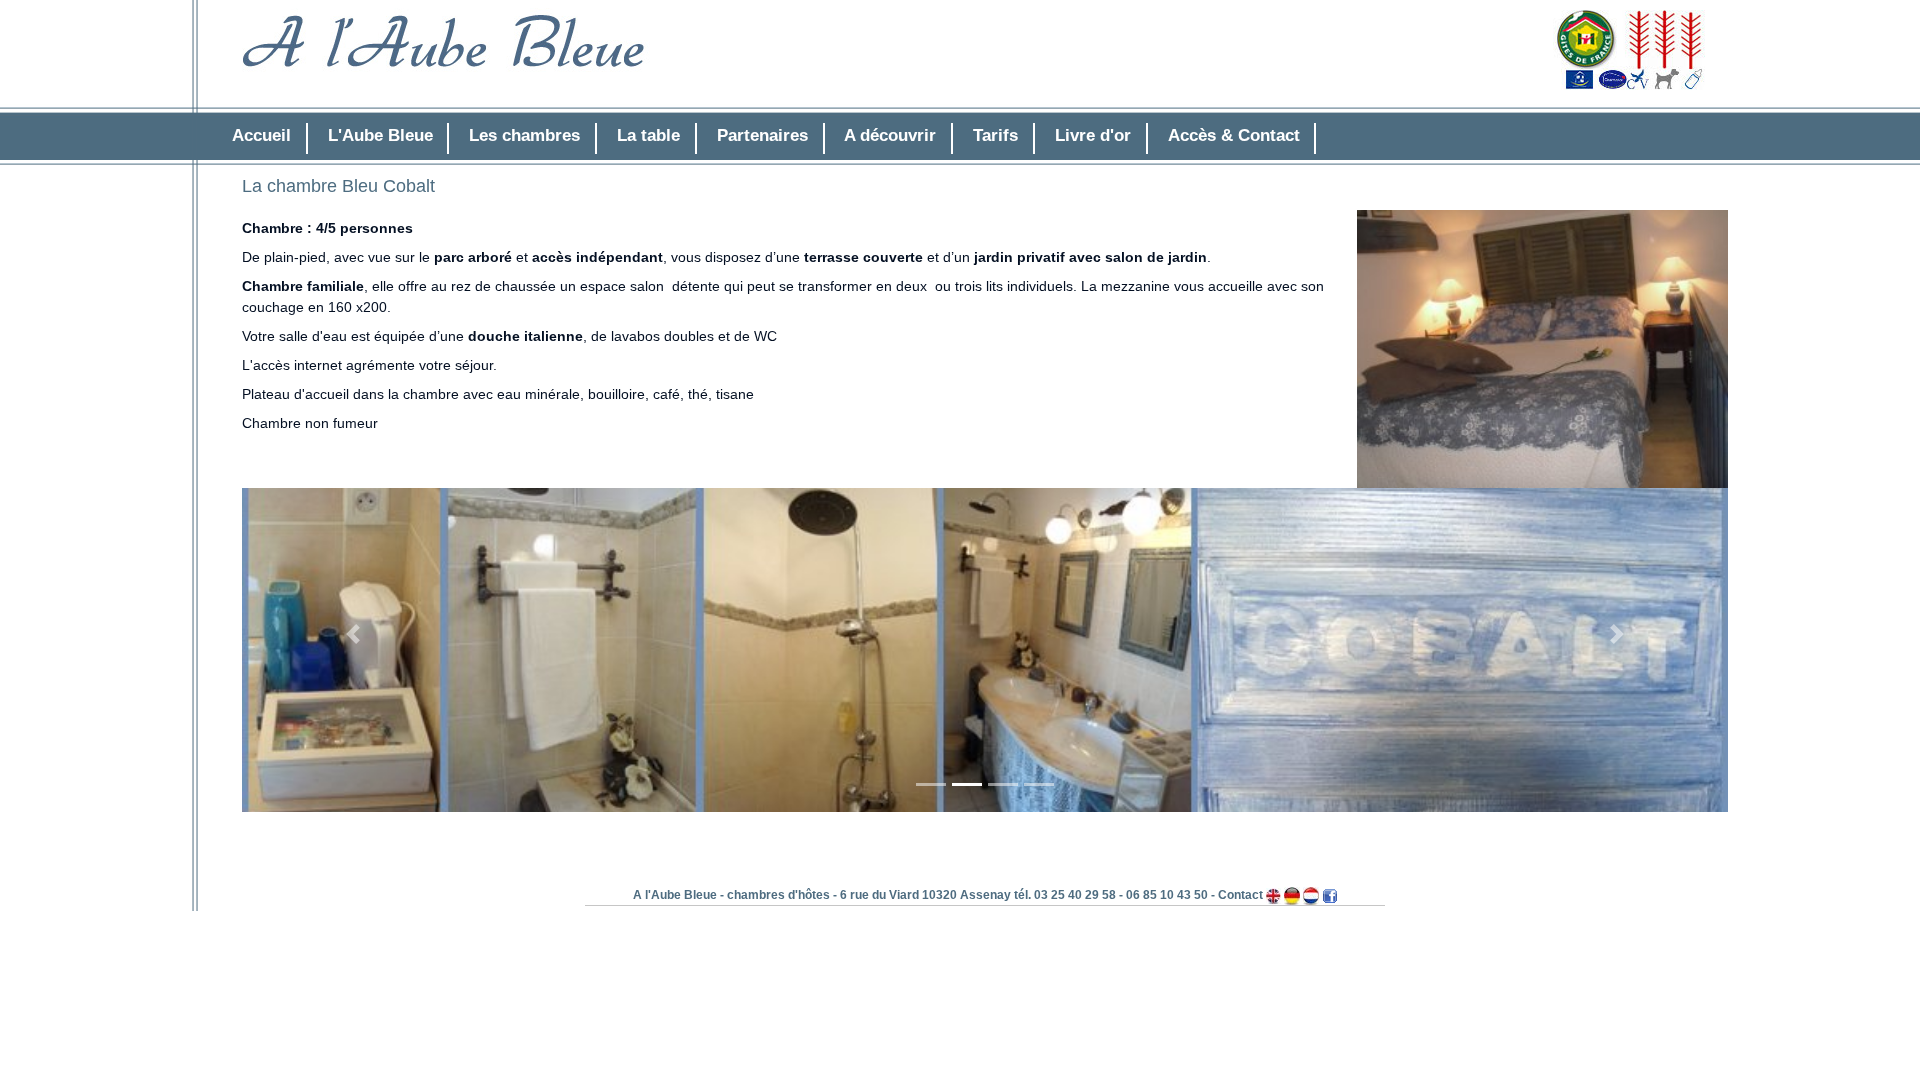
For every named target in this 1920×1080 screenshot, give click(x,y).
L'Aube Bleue (380, 135)
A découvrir (890, 135)
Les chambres (524, 135)
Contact (1240, 895)
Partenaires (762, 135)
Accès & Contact (1234, 135)
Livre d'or (1093, 135)
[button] (353, 634)
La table (648, 135)
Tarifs (995, 135)
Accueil (261, 135)
